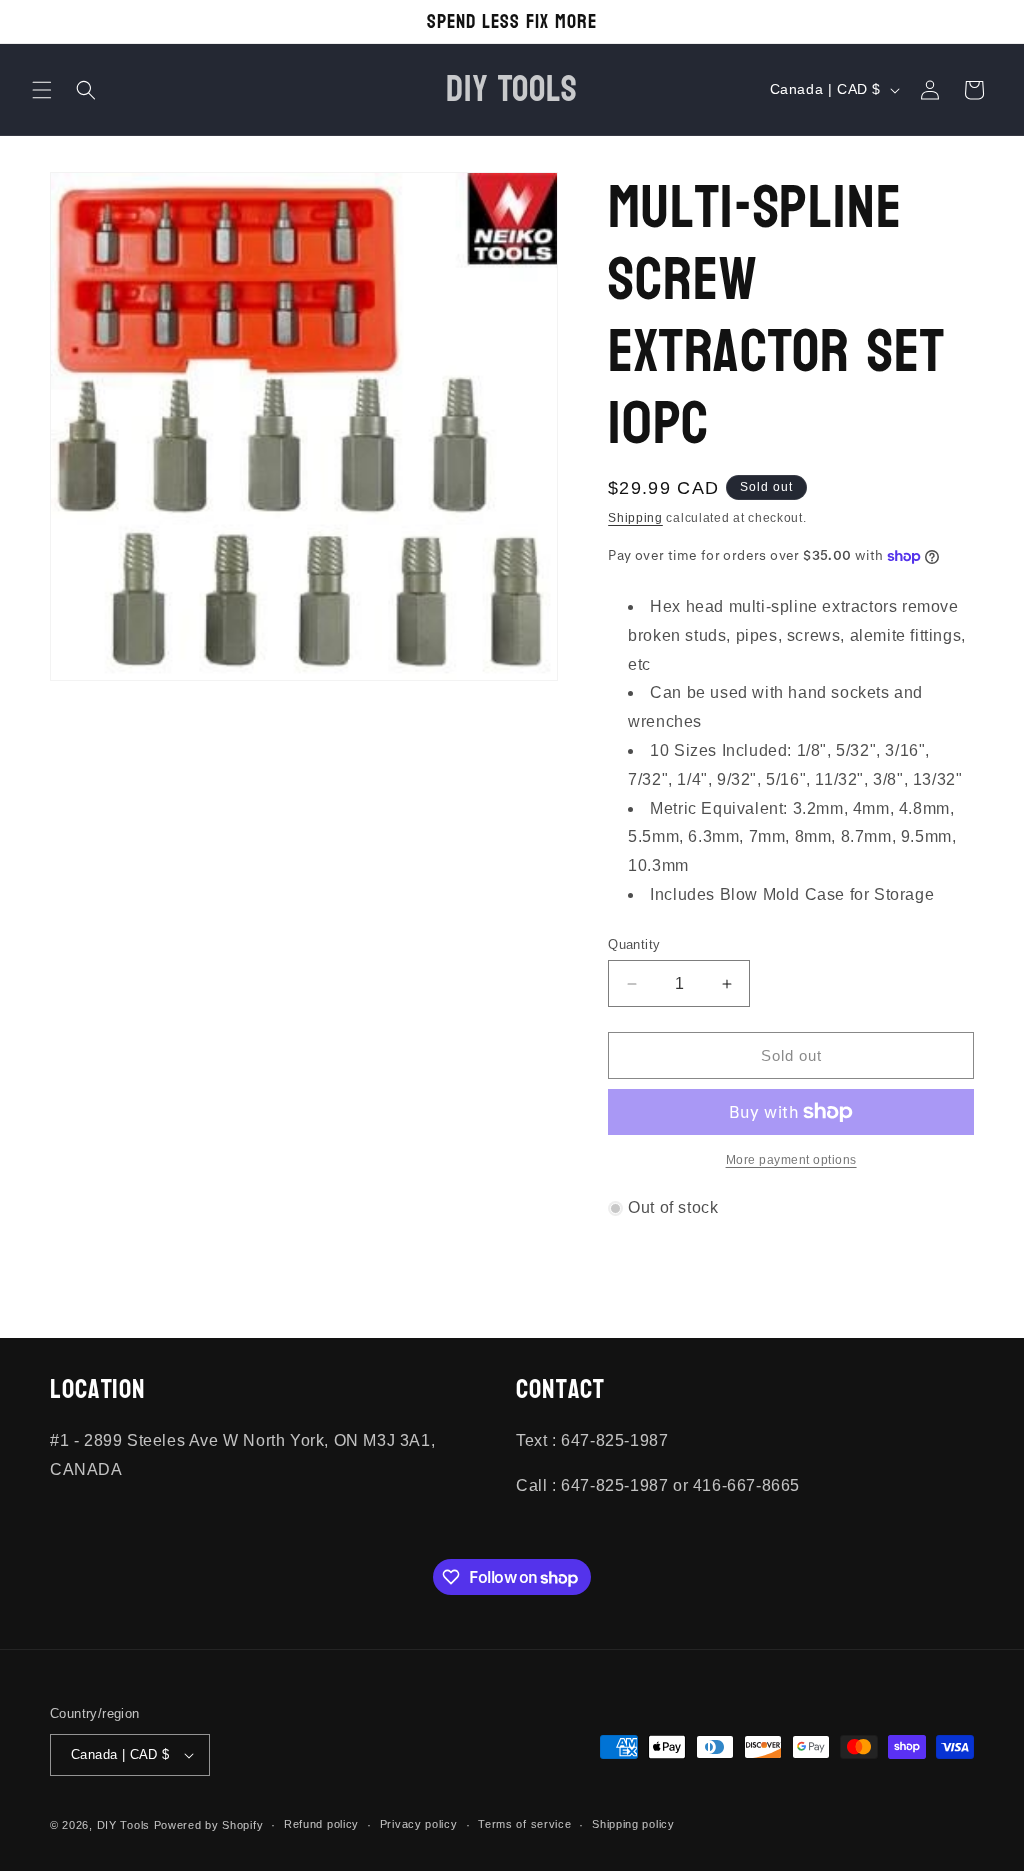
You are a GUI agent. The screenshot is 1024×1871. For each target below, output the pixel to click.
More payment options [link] (791, 1160)
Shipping (635, 518)
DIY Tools (123, 1825)
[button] (42, 90)
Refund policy (321, 1824)
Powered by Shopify (209, 1825)
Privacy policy (419, 1824)
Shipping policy (633, 1824)
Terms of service (524, 1824)
